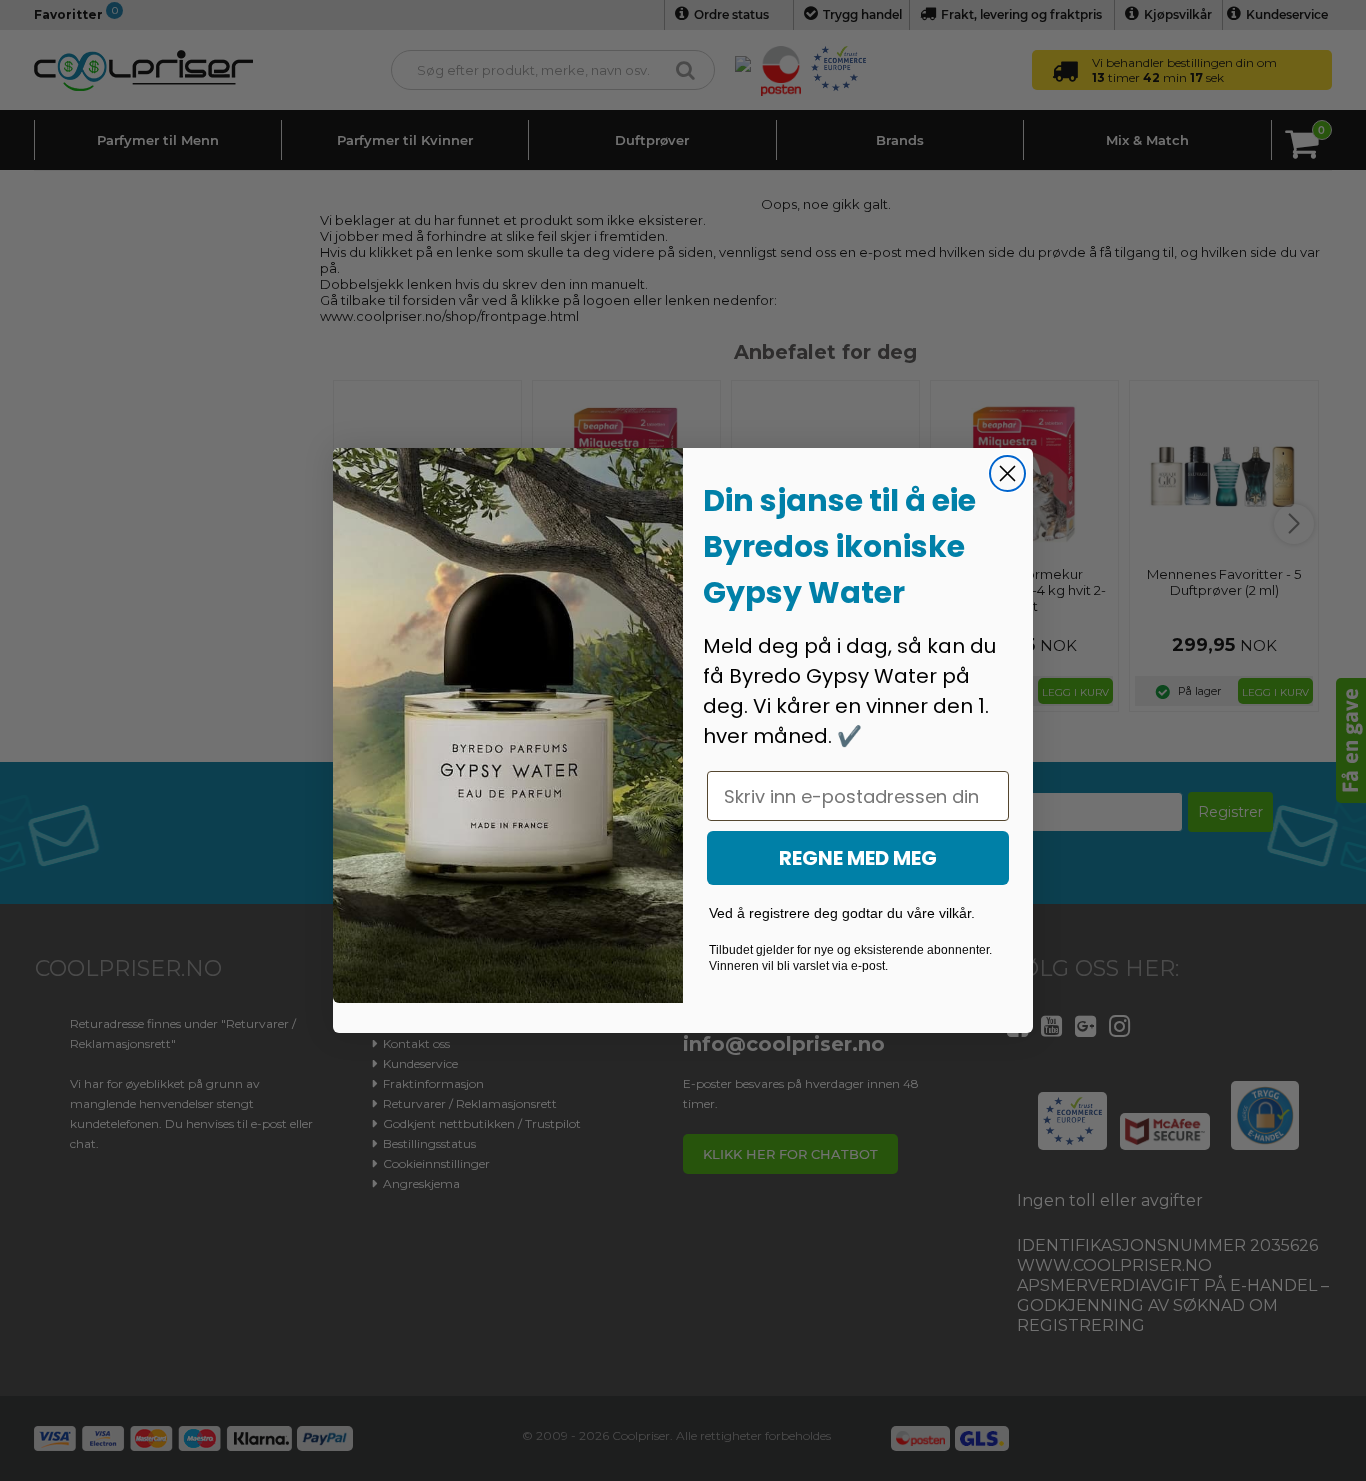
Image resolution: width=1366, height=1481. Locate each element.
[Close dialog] (1007, 473)
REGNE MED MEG (858, 858)
